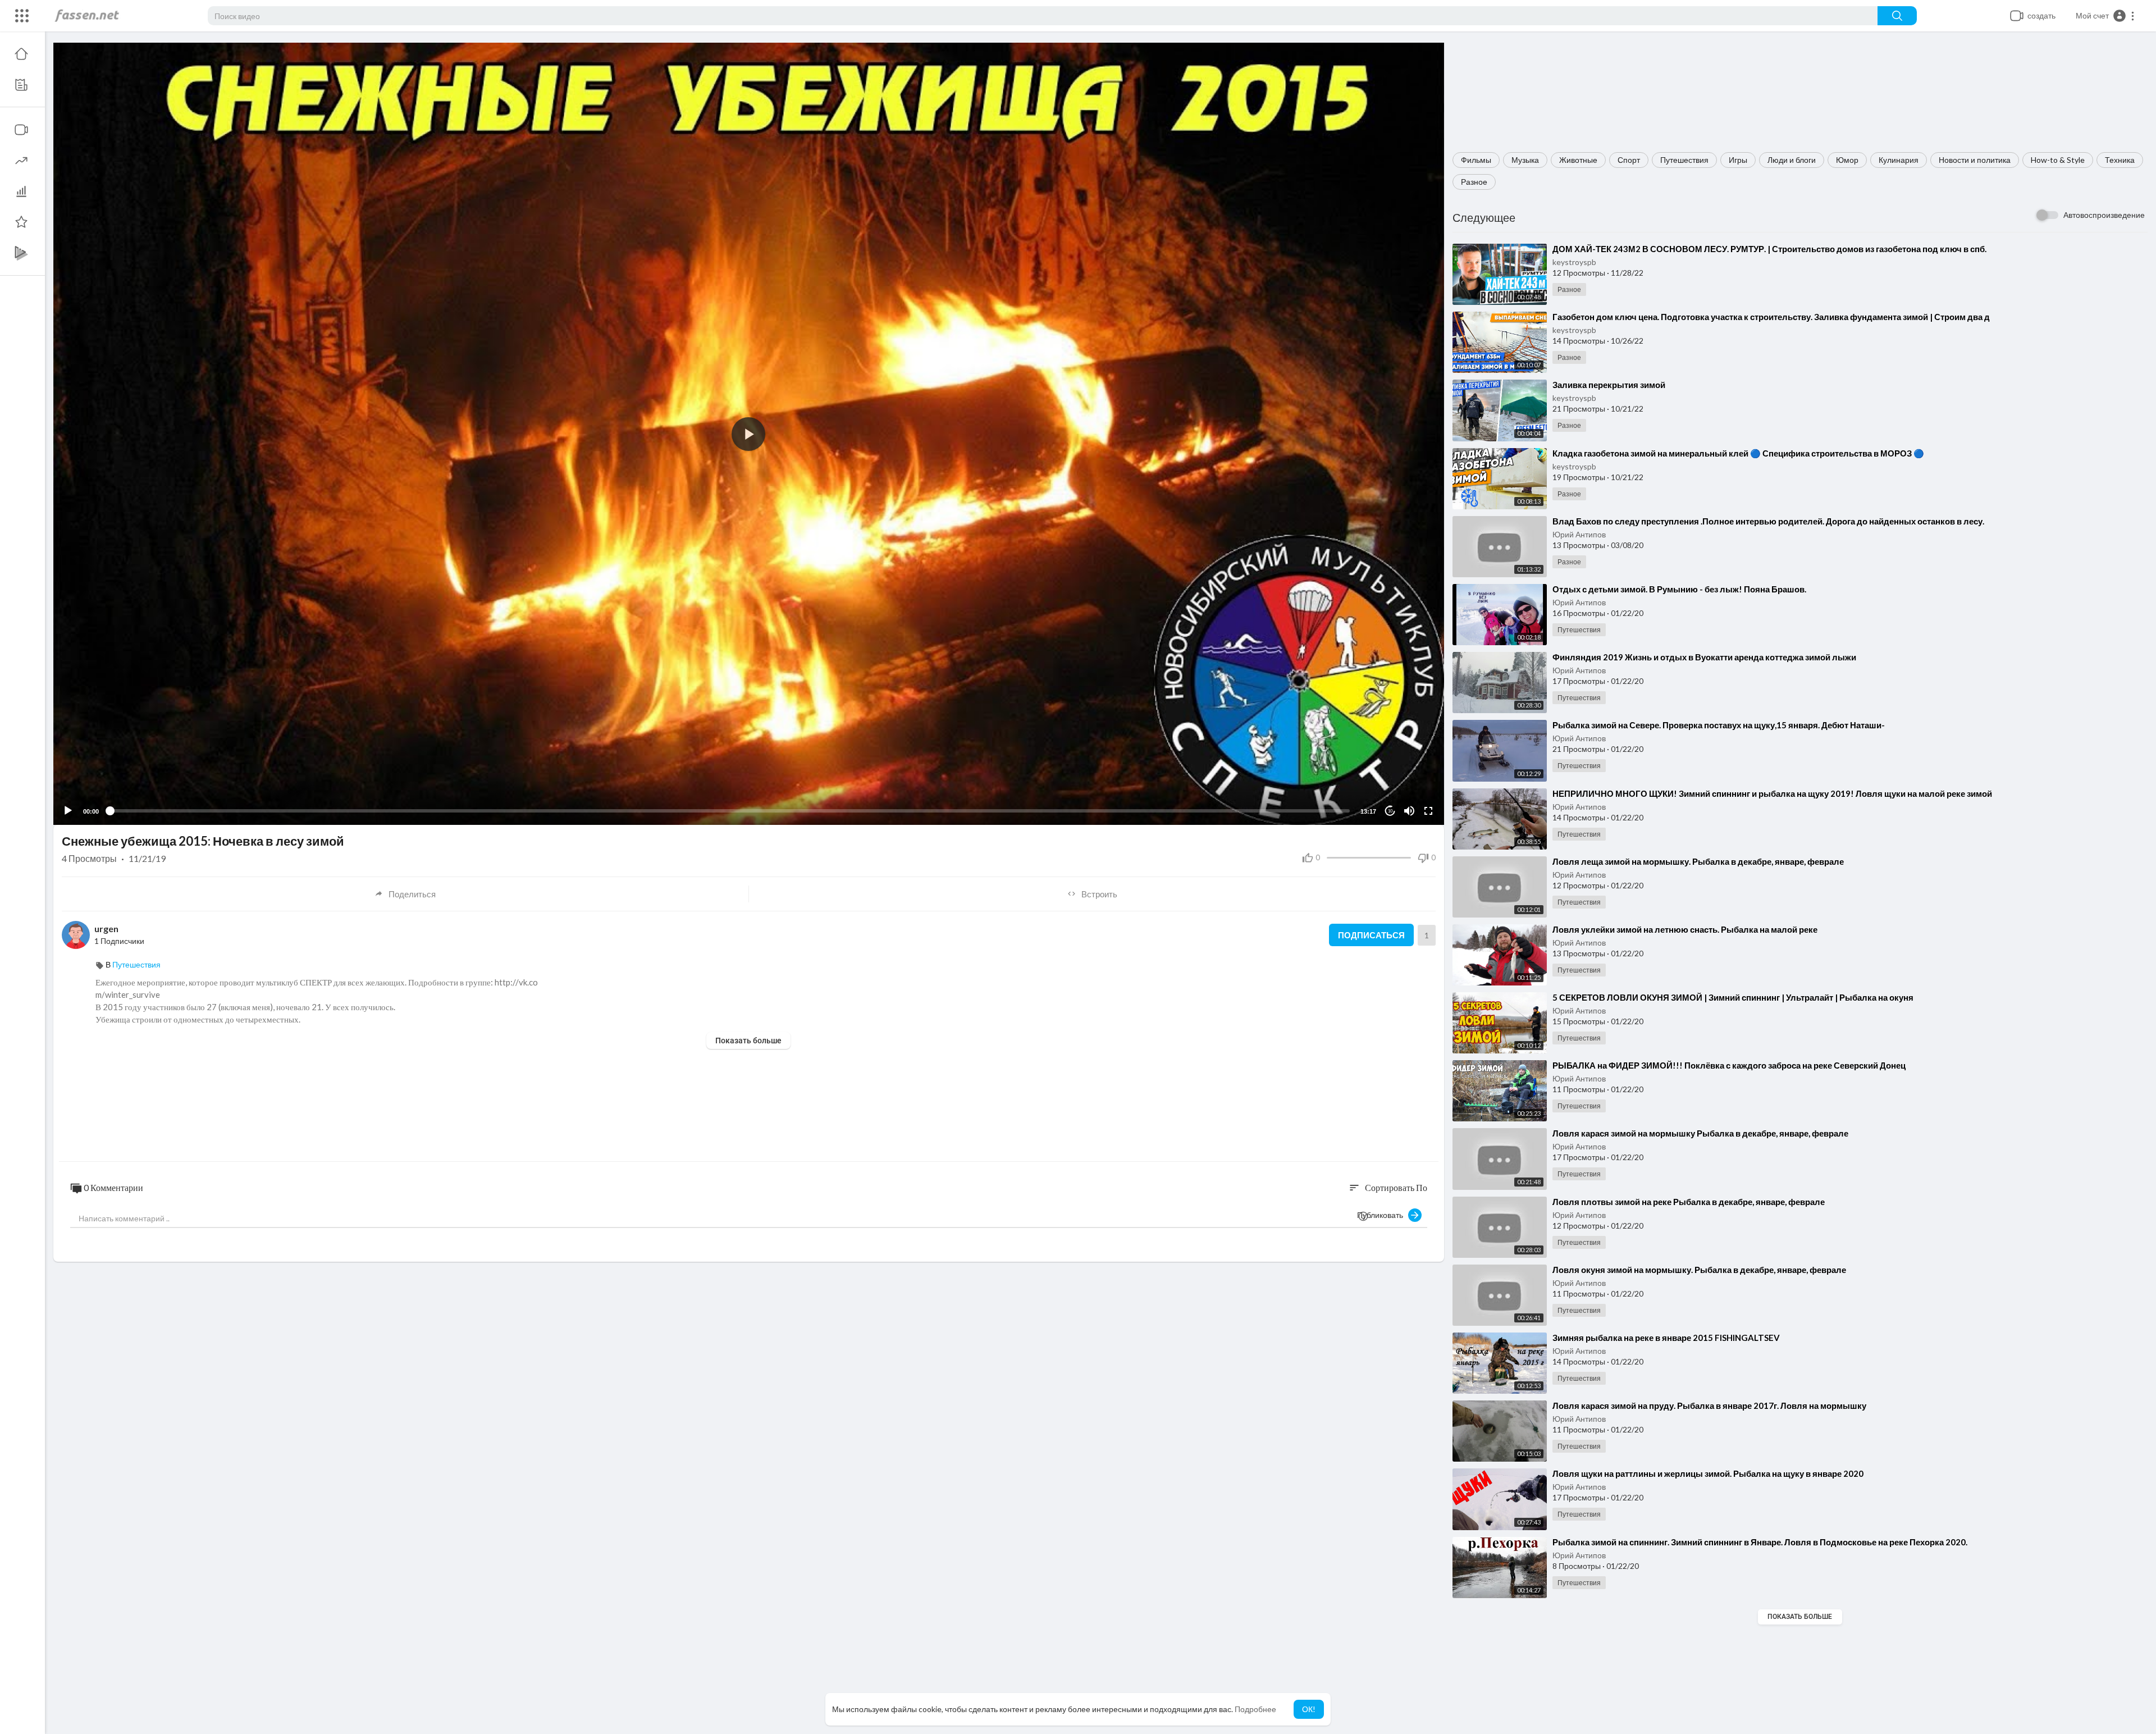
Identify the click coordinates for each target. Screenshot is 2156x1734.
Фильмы (1476, 160)
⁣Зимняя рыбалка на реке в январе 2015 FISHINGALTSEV (1666, 1338)
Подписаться (1371, 935)
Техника (2120, 160)
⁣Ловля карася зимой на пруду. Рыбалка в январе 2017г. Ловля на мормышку (1709, 1406)
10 (1390, 811)
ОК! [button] (1309, 1709)
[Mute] (1409, 811)
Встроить (1099, 894)
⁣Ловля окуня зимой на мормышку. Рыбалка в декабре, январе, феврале (1699, 1270)
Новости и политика (1975, 160)
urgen (106, 928)
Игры (1738, 160)
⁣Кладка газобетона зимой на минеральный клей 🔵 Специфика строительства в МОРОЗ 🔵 (1738, 453)
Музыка (1525, 160)
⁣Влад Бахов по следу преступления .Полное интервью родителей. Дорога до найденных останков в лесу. (1768, 521)
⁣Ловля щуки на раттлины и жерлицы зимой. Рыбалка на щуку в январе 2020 (1708, 1473)
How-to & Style (2058, 160)
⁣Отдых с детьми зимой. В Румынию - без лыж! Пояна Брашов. (1679, 589)
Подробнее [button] (1255, 1709)
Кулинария (1899, 160)
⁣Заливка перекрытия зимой (1609, 385)
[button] (2105, 16)
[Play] (68, 811)
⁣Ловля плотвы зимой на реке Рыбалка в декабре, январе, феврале (1689, 1202)
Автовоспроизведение (2104, 215)
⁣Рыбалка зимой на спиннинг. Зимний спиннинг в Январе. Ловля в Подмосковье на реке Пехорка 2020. (1760, 1542)
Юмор (1847, 160)
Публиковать (1383, 1215)
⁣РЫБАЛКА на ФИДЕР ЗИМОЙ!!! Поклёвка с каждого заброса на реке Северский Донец (1729, 1065)
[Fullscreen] (1428, 811)
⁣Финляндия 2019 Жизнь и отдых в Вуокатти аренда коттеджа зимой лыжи (1704, 657)
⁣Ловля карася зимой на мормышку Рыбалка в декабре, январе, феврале (1700, 1133)
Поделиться (412, 894)
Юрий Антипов (1579, 534)
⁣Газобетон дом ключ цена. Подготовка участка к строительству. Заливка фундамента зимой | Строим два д (1771, 317)
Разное (1474, 182)
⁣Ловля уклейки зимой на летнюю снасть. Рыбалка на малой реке (1685, 929)
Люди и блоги (1792, 160)
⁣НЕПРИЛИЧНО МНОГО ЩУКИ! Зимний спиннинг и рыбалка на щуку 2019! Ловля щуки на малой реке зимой (1772, 793)
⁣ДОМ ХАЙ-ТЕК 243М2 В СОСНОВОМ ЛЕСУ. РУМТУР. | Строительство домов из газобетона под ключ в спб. (1769, 249)
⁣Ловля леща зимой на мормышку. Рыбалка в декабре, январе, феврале (1698, 861)
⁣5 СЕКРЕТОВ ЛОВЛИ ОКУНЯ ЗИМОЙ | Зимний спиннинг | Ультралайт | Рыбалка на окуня (1733, 997)
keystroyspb (1574, 262)
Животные (1578, 160)
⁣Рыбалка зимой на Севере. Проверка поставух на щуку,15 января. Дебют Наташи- (1719, 725)
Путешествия (1684, 160)
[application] (749, 434)
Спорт (1629, 160)
